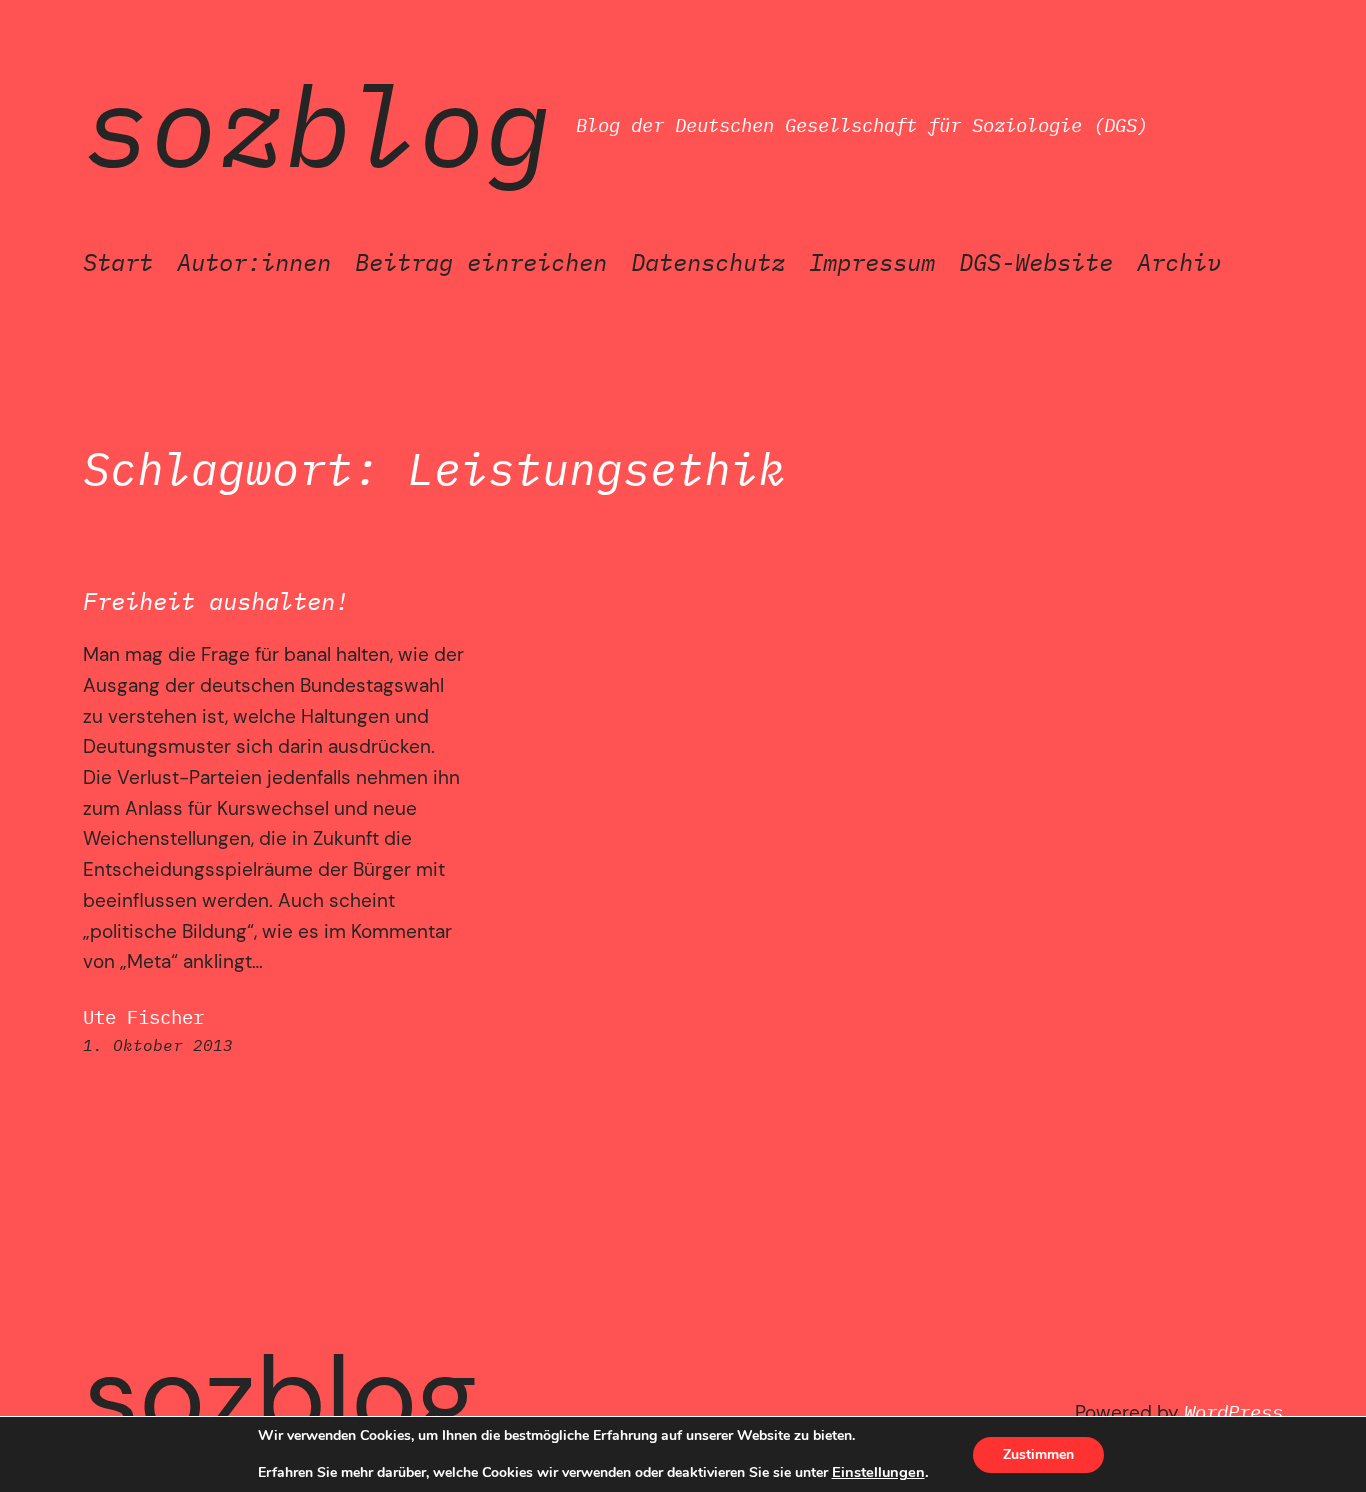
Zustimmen (1038, 1454)
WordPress (1233, 1411)
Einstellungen (878, 1472)
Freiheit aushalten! (216, 601)
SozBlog (317, 125)
